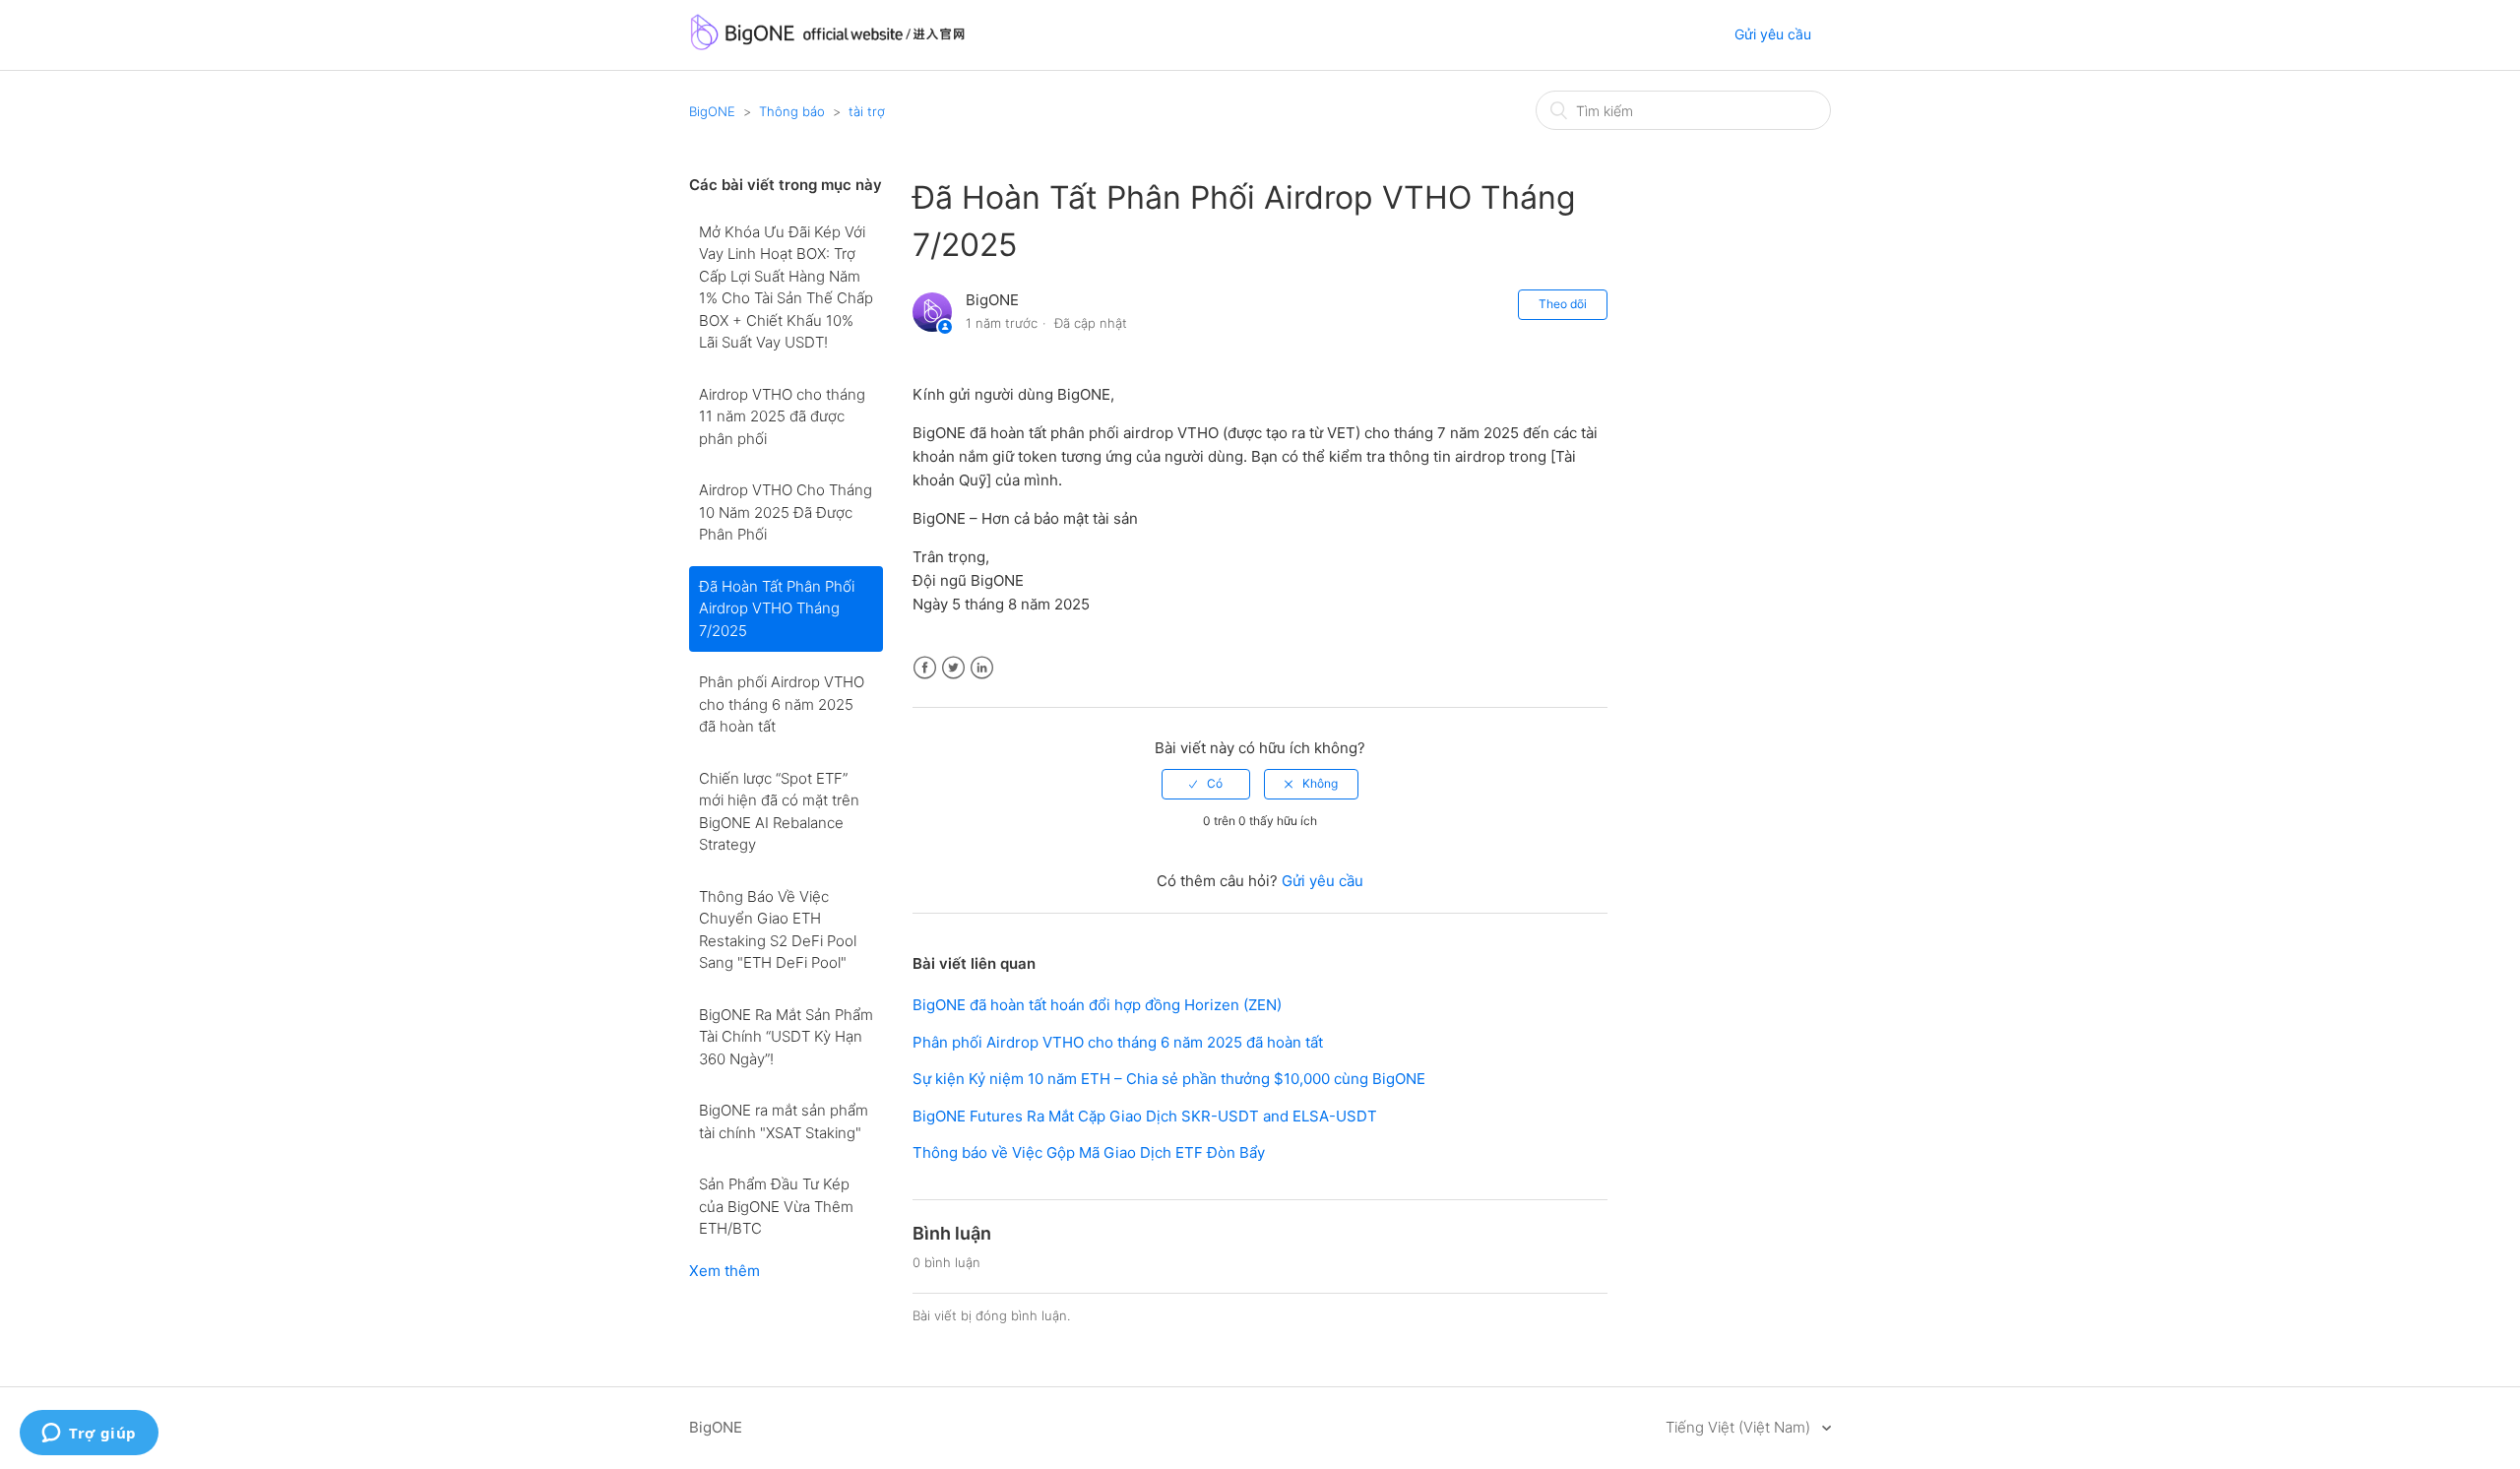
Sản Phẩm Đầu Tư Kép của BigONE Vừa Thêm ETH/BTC (776, 1206)
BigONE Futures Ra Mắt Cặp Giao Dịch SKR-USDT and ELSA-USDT (1145, 1116)
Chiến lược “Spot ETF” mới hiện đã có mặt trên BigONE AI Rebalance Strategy (779, 812)
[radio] (1206, 784)
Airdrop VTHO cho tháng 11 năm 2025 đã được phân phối (782, 416)
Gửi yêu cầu (1773, 34)
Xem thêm (724, 1271)
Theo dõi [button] (1563, 304)
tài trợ (867, 111)
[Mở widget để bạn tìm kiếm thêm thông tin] (89, 1435)
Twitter (953, 668)
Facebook (925, 668)
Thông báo (792, 111)
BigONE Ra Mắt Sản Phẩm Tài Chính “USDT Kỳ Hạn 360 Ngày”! (786, 1037)
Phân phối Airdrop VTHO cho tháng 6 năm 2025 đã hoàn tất (782, 704)
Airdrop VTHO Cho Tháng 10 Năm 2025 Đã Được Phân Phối (786, 512)
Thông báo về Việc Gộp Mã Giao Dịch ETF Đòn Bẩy (1089, 1152)
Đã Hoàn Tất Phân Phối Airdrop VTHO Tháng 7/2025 (777, 608)
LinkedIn (982, 668)
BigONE (712, 111)
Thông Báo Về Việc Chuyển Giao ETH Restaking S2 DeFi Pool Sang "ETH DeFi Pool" (778, 930)
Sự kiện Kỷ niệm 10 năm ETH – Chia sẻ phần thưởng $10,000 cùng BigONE (1169, 1079)
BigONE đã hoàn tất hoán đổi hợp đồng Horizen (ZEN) (1097, 1005)
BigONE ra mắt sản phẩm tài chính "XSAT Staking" (784, 1121)
